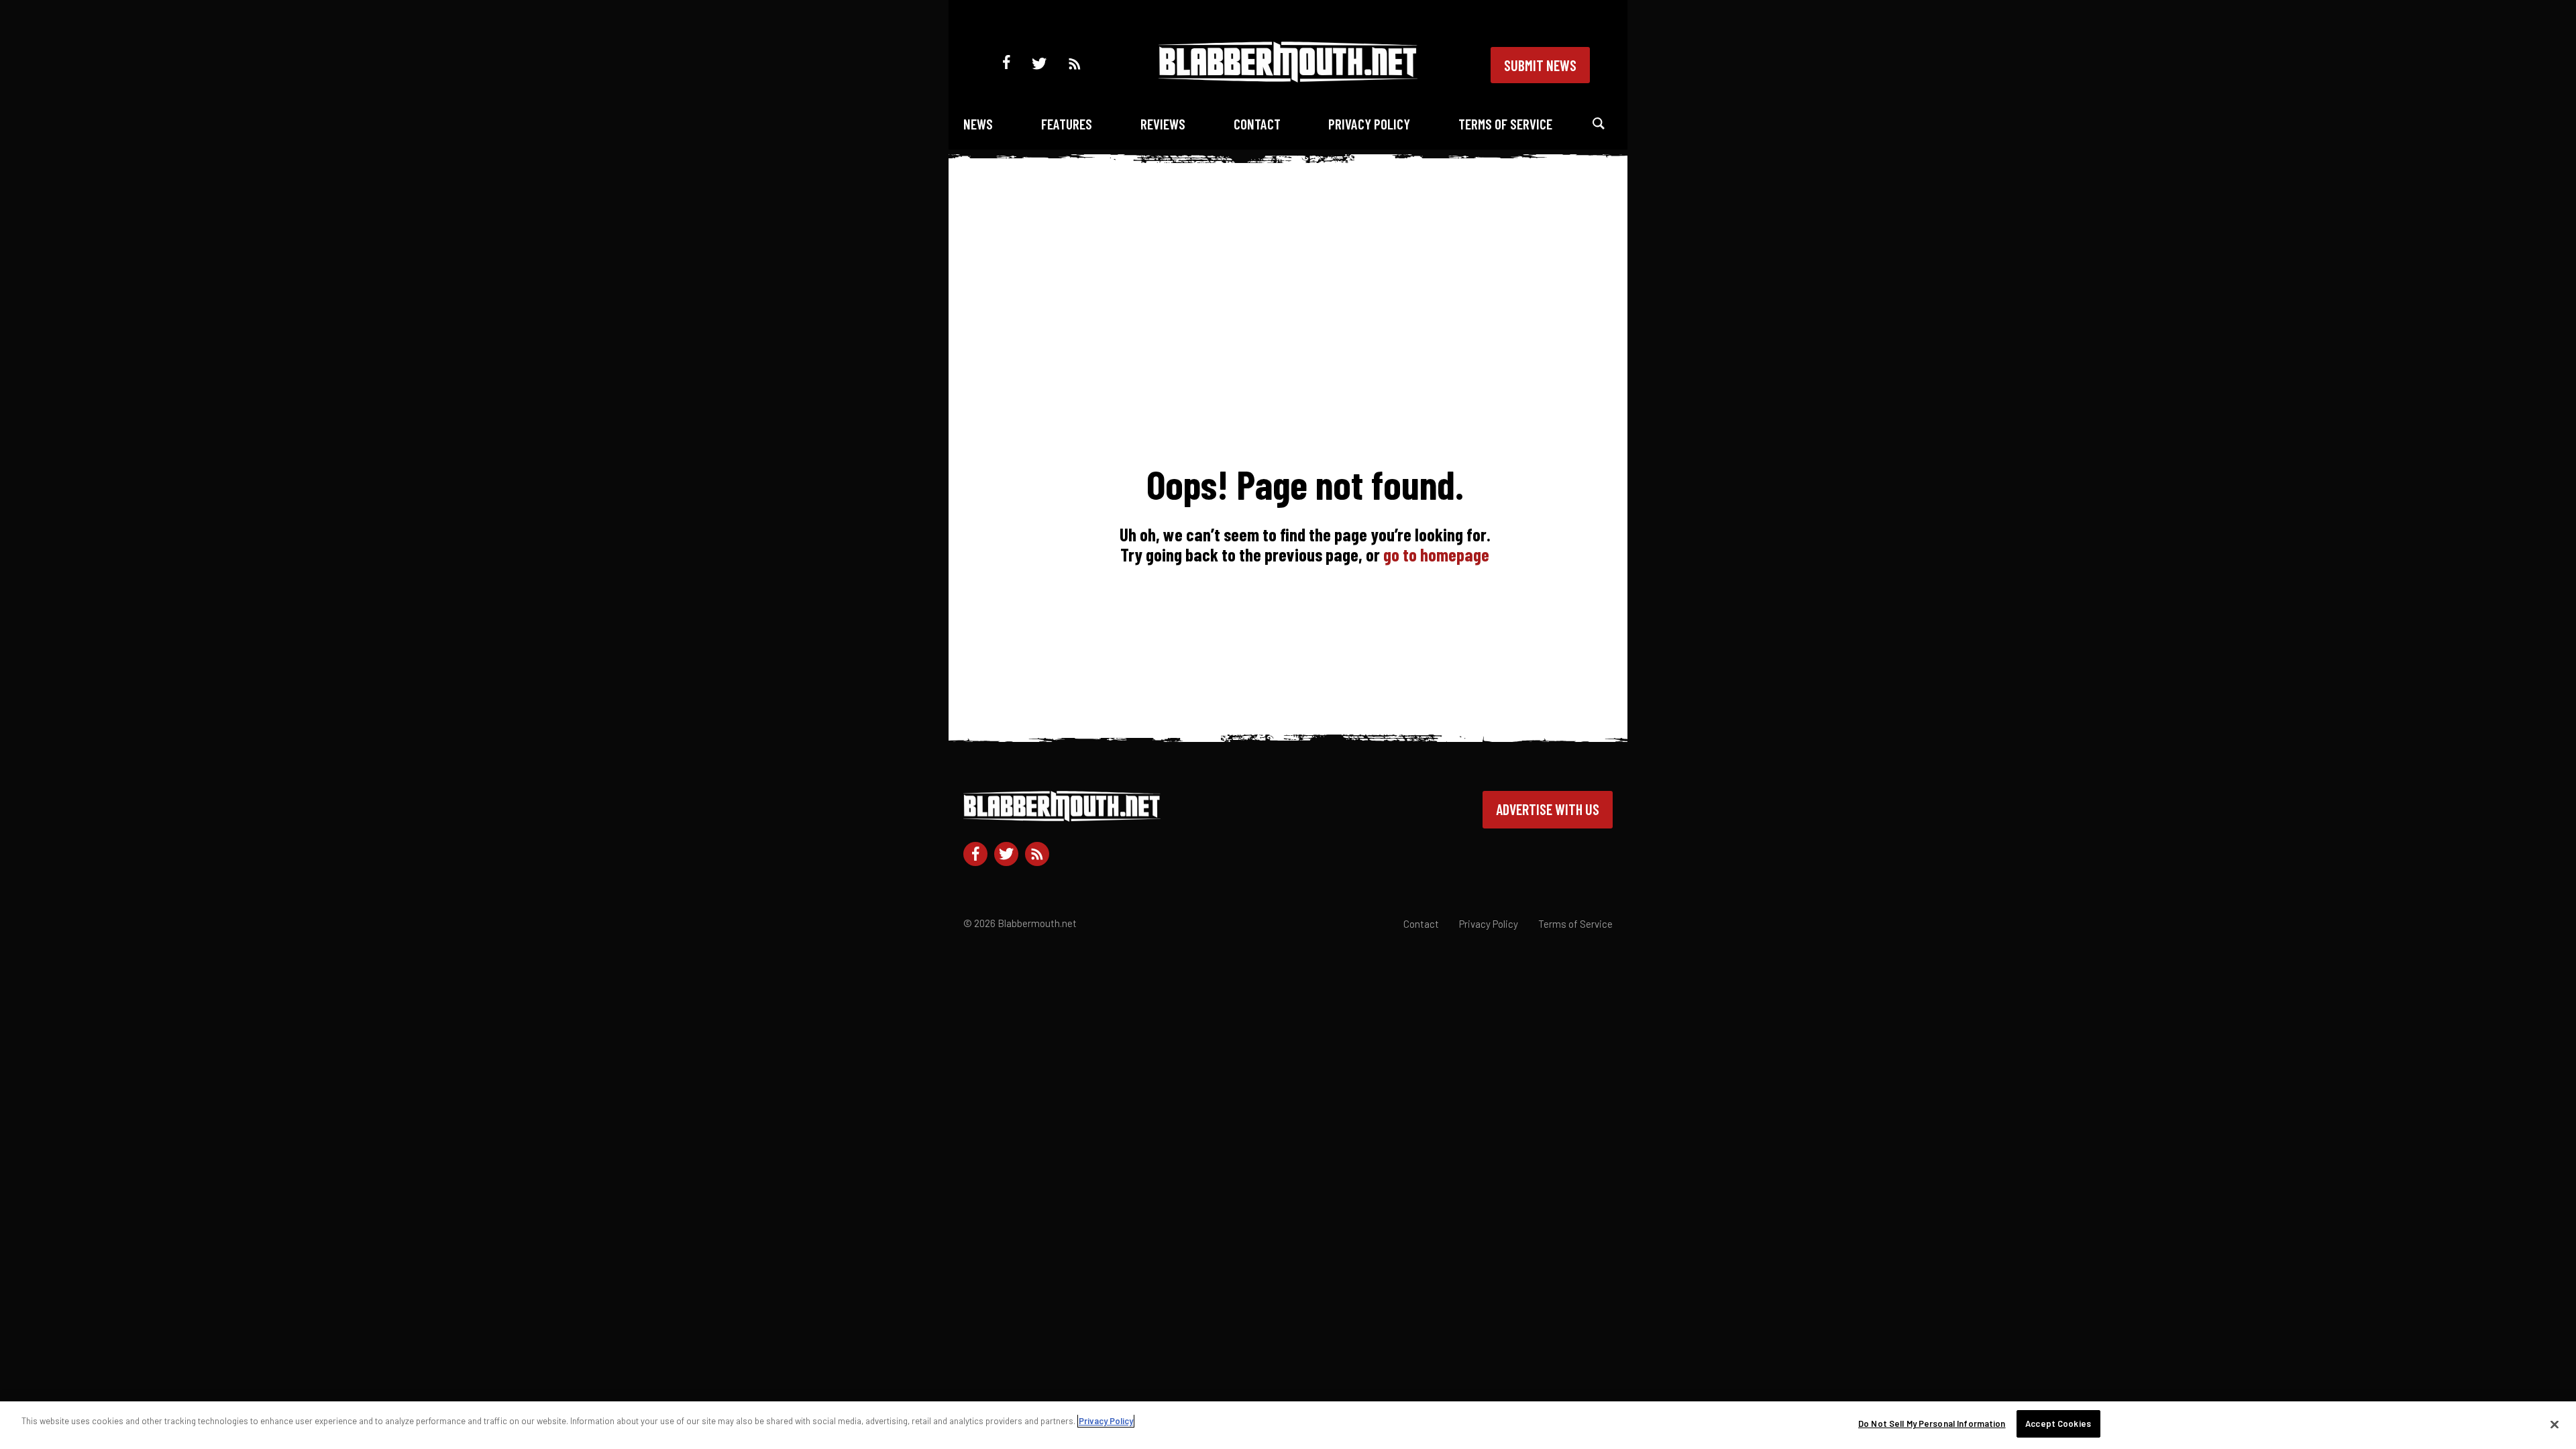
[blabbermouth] (1288, 77)
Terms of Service (1505, 124)
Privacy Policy (1369, 124)
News (978, 124)
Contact (1257, 124)
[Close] (2555, 1424)
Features (1067, 124)
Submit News (1540, 65)
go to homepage (1436, 554)
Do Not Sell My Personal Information (1932, 1424)
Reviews (1163, 124)
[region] (1288, 1425)
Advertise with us (1548, 809)
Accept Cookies (2058, 1424)
